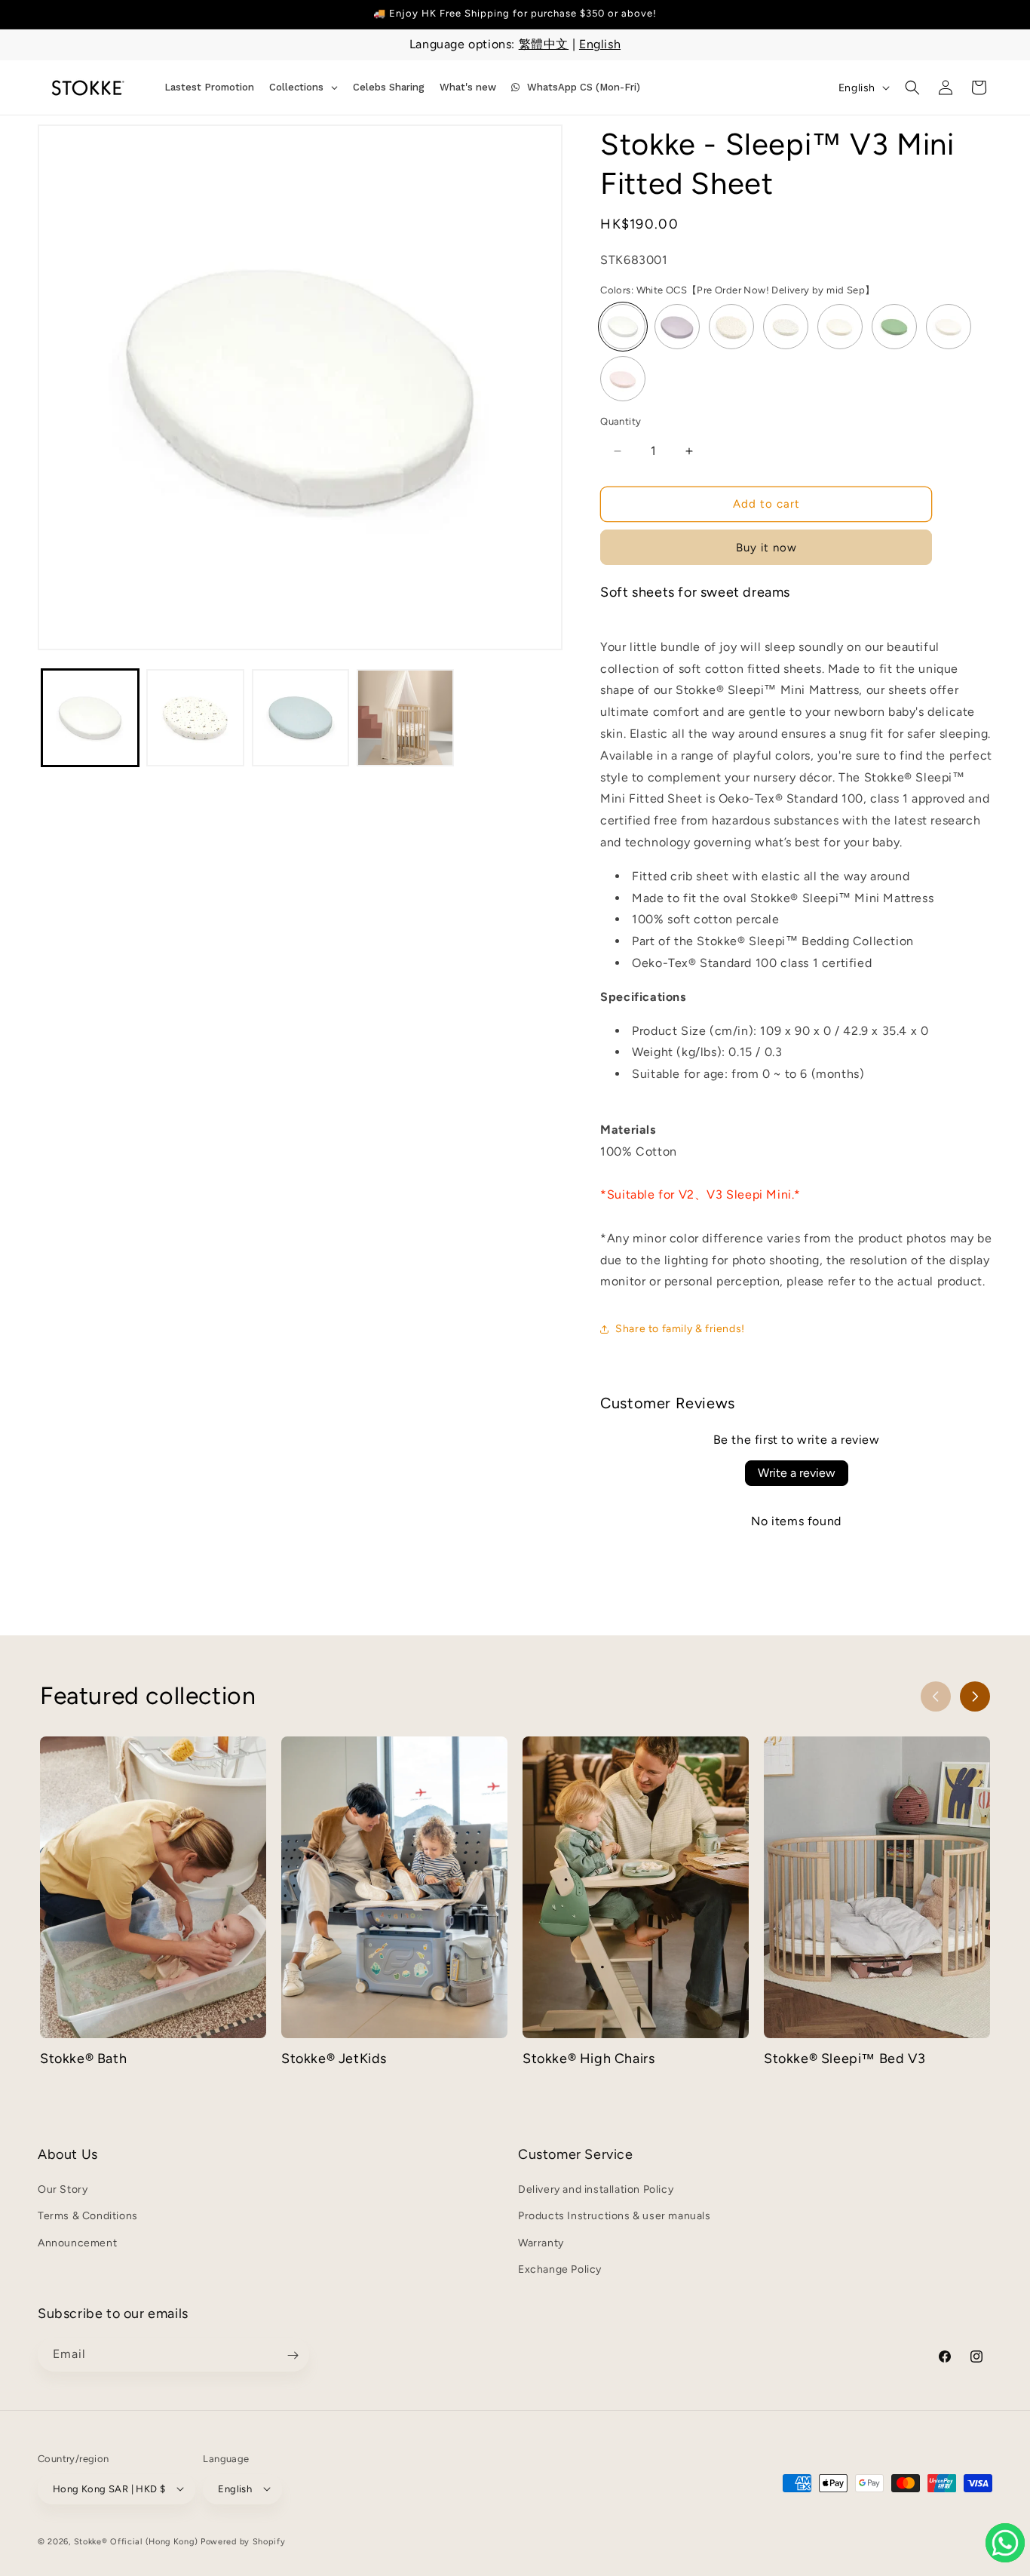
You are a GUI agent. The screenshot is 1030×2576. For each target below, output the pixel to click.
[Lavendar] (677, 327)
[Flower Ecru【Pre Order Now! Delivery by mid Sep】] (731, 327)
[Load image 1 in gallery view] (90, 718)
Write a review (797, 1474)
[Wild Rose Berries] (623, 379)
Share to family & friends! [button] (680, 1329)
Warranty (541, 2243)
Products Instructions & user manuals (615, 2217)
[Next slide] (975, 1696)
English (600, 44)
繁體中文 (544, 44)
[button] (912, 88)
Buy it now (766, 548)
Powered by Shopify (243, 2541)
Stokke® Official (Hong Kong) (136, 2541)
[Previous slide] (936, 1696)
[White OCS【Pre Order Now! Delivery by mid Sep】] (623, 327)
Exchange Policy (560, 2269)
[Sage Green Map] (786, 327)
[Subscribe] (293, 2355)
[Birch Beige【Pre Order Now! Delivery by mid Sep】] (949, 327)
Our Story (63, 2190)
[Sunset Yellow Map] (840, 327)
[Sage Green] (894, 327)
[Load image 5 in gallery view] (300, 718)
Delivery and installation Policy (596, 2190)
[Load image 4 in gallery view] (195, 718)
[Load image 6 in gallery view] (405, 718)
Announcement (77, 2243)
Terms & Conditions (88, 2217)
